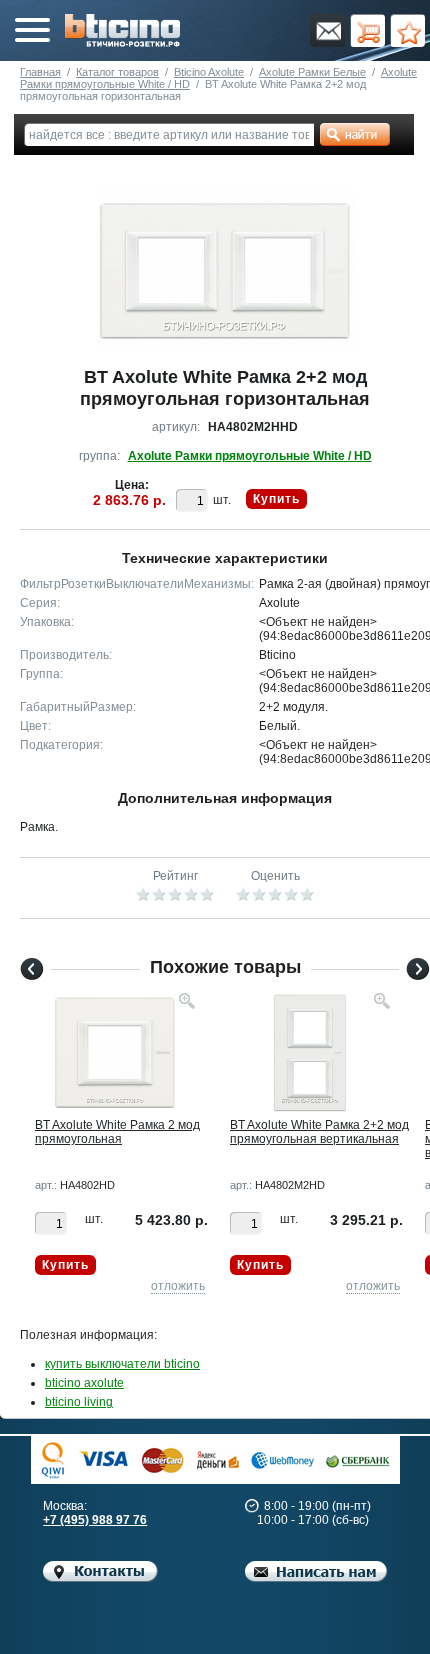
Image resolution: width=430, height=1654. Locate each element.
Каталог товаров (117, 72)
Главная (40, 72)
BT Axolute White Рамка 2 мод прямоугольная (117, 1132)
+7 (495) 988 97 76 (95, 1520)
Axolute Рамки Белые (312, 72)
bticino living (79, 1402)
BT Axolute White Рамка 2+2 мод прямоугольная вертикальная (319, 1132)
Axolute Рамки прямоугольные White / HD (250, 456)
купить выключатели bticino (122, 1364)
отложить (178, 1286)
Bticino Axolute (209, 72)
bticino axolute (84, 1383)
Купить (276, 499)
